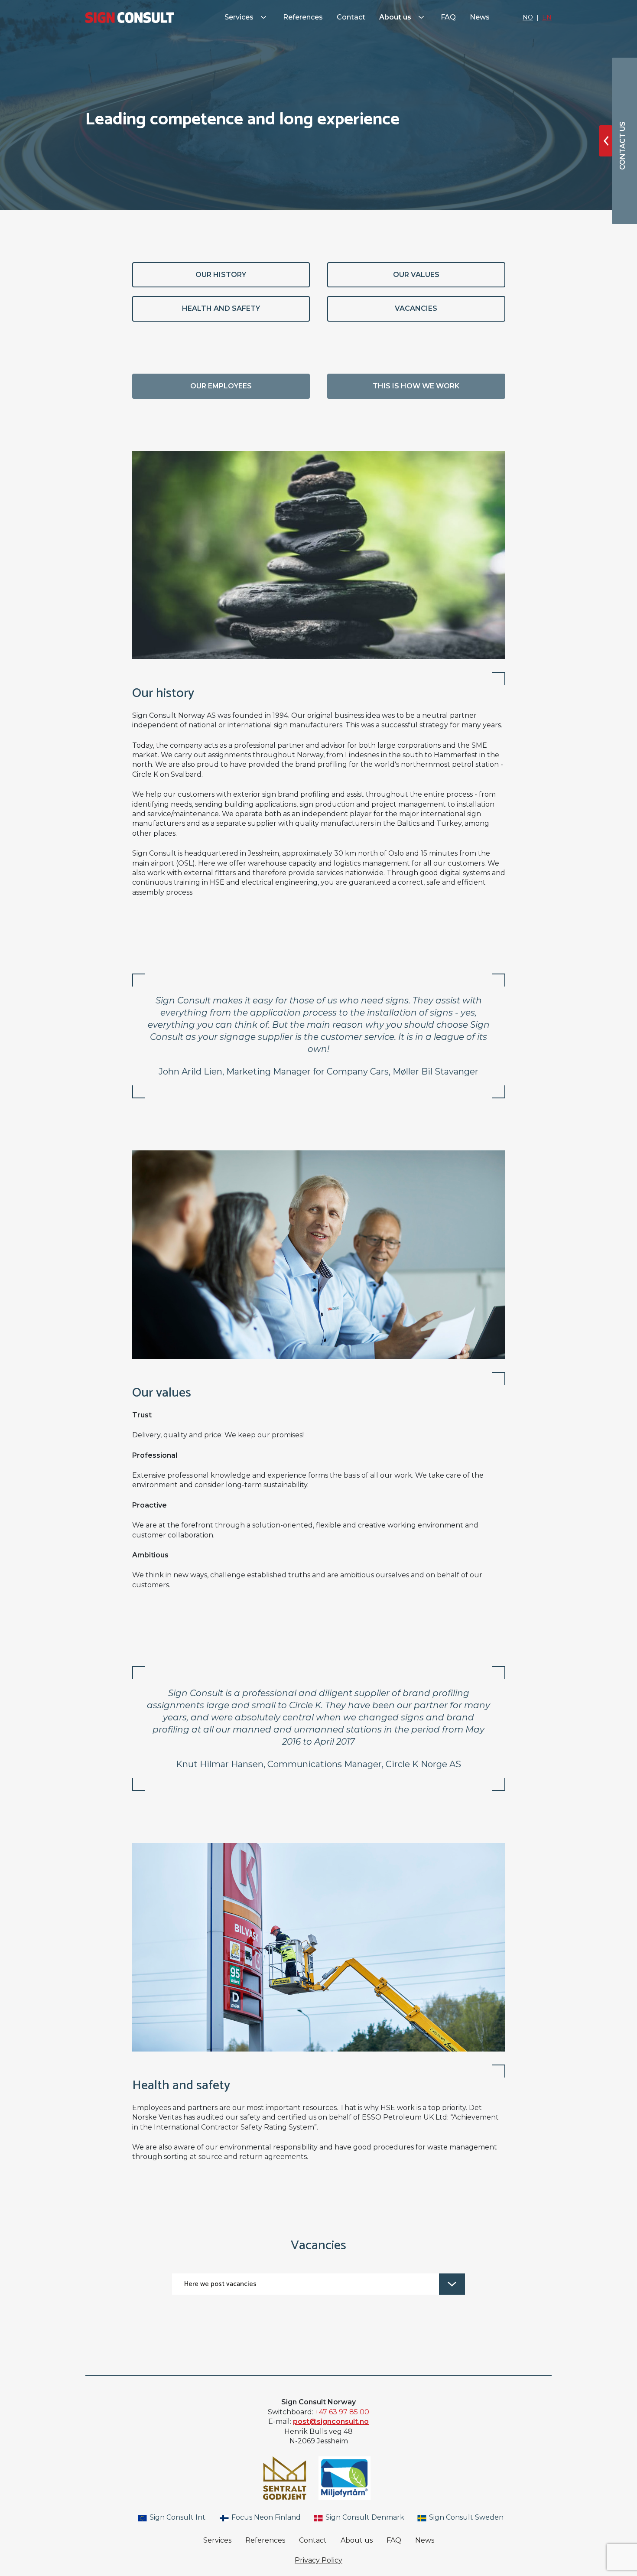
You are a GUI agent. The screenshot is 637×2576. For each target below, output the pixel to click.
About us (396, 17)
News (480, 17)
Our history (221, 275)
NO (528, 17)
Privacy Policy (318, 2560)
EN (547, 17)
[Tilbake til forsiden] (130, 18)
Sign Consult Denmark (364, 2517)
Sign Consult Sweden (465, 2517)
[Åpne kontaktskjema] (606, 141)
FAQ (448, 17)
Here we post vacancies (220, 2284)
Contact (351, 17)
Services (240, 17)
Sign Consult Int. (177, 2517)
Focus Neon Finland (265, 2517)
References (303, 17)
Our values (416, 275)
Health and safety (221, 308)
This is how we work (416, 386)
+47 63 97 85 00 (342, 2412)
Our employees (221, 386)
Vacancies (416, 308)
